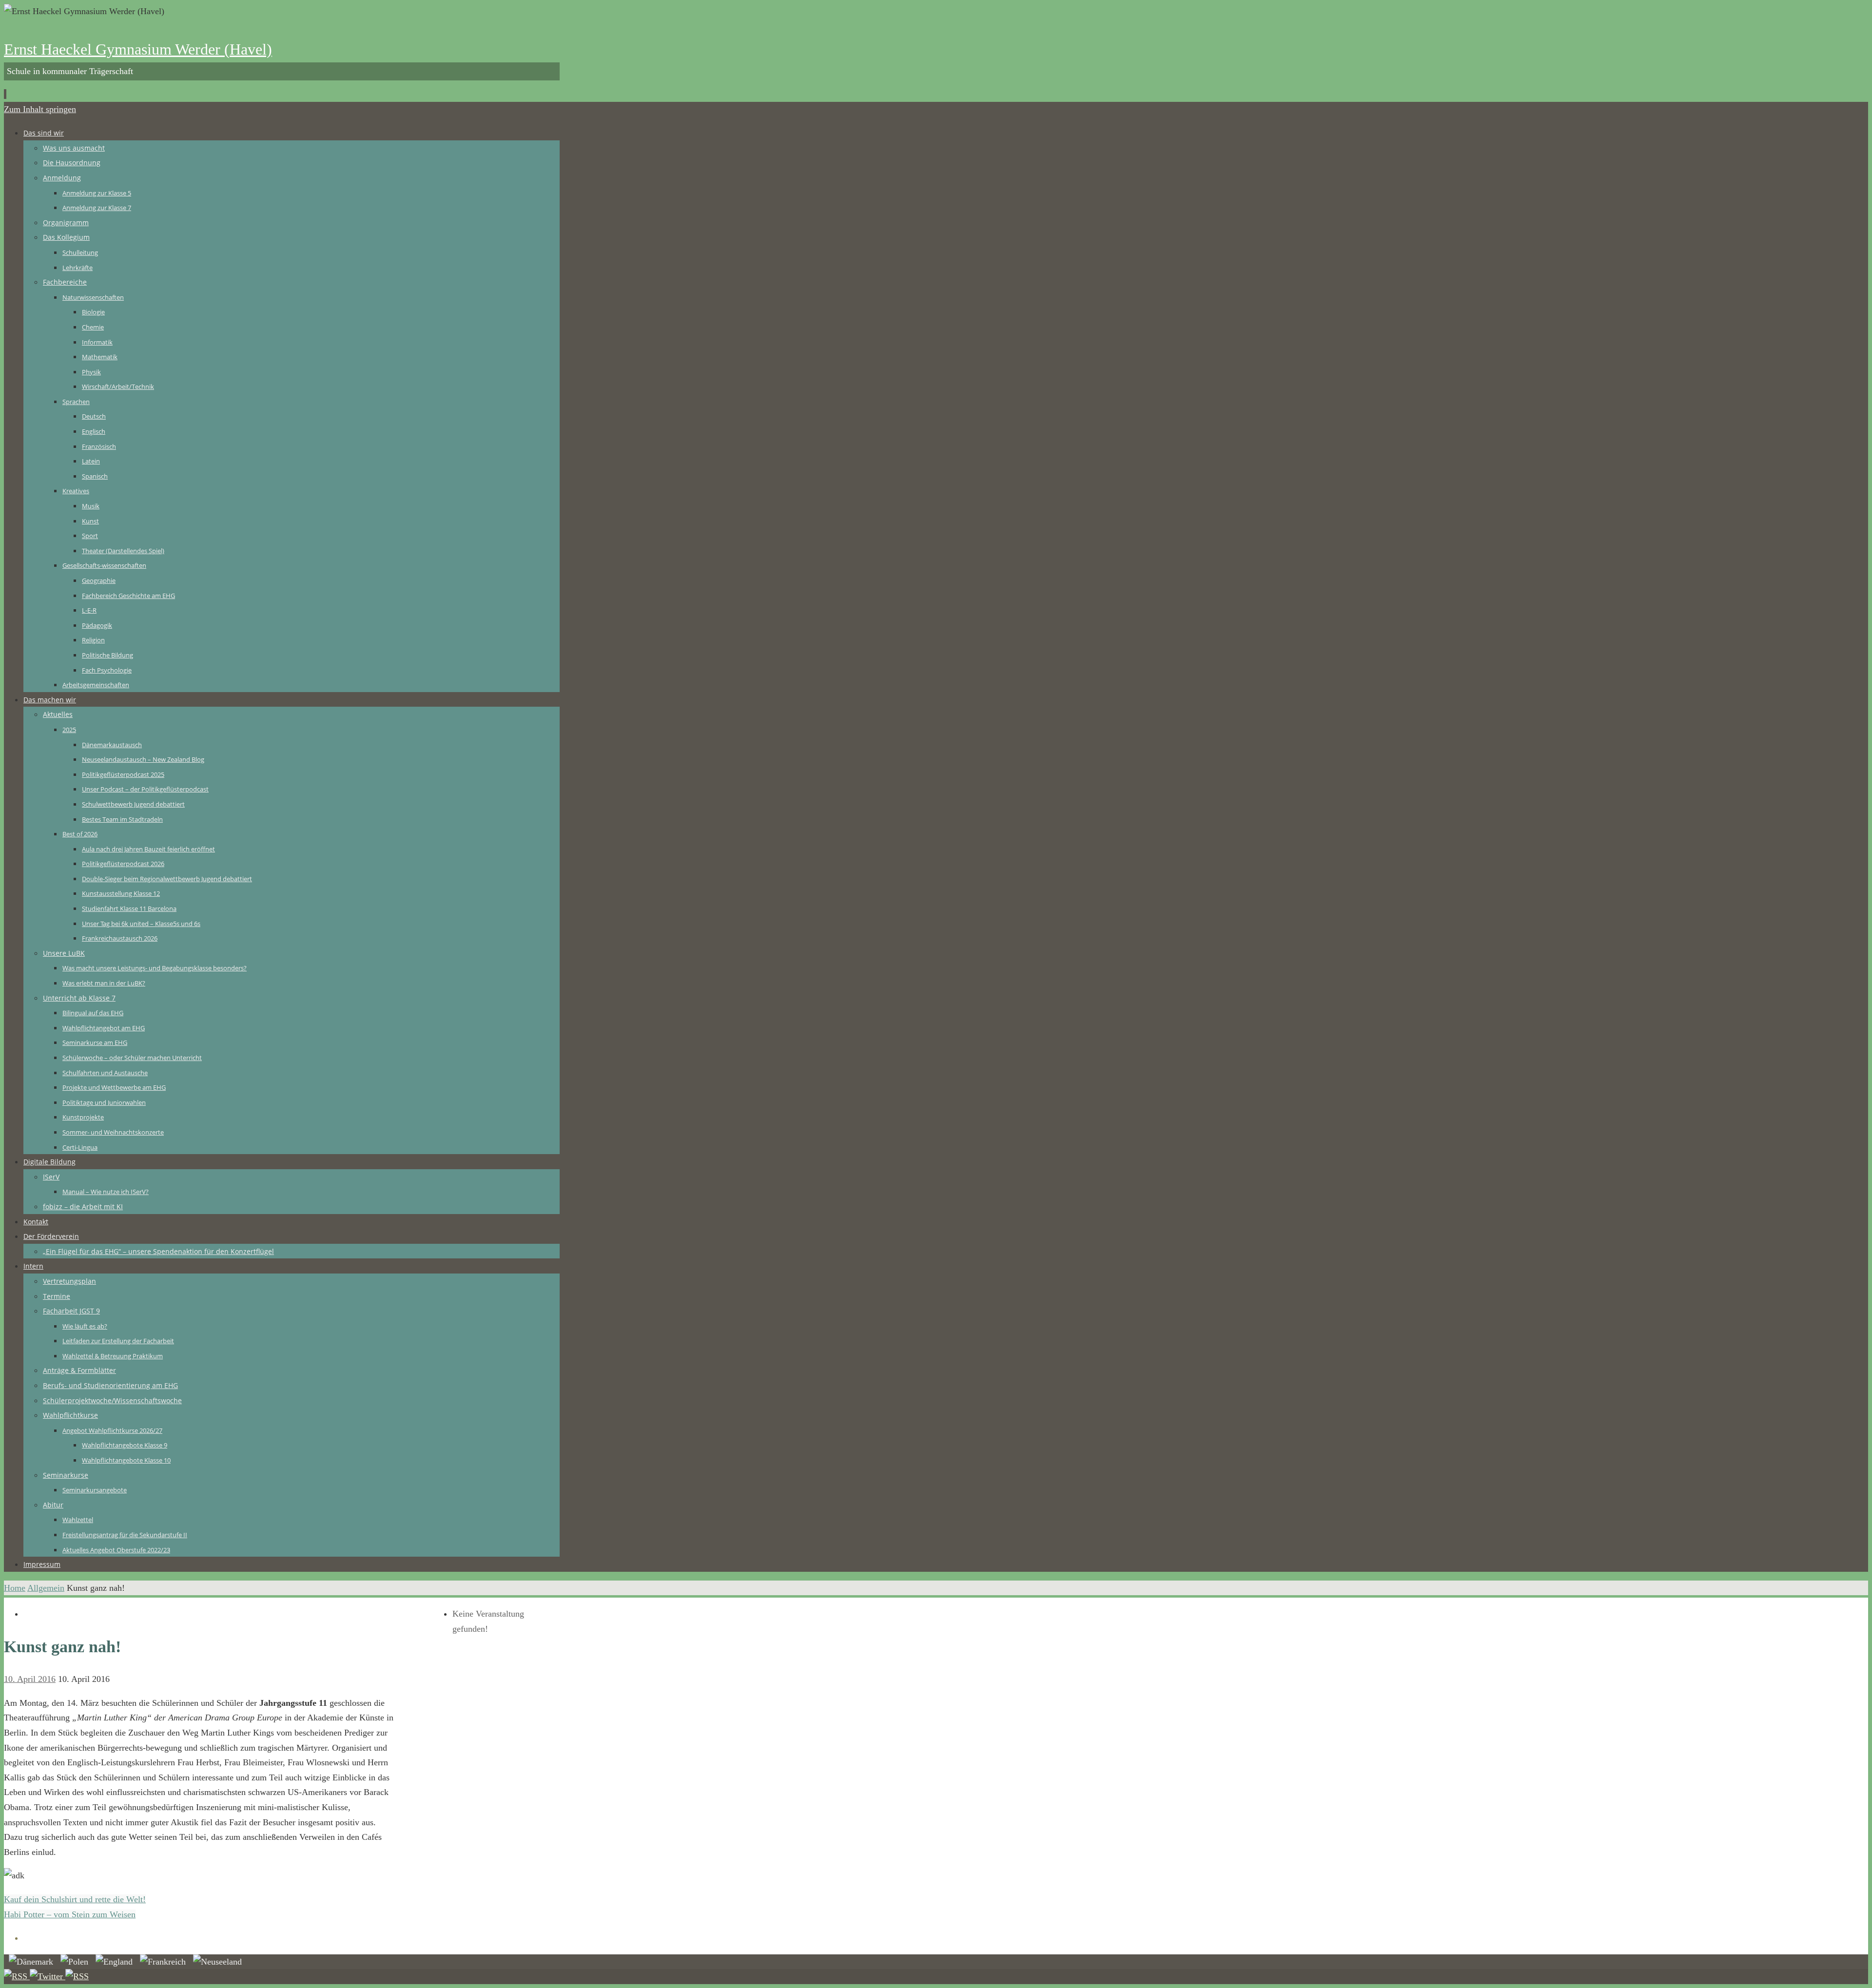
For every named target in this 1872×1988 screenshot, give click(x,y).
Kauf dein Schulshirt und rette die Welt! (75, 1899)
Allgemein (46, 1588)
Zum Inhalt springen (40, 109)
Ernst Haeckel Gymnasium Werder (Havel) (138, 49)
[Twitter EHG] (48, 1976)
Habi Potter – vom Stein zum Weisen (70, 1914)
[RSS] (17, 1976)
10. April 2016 (30, 1679)
